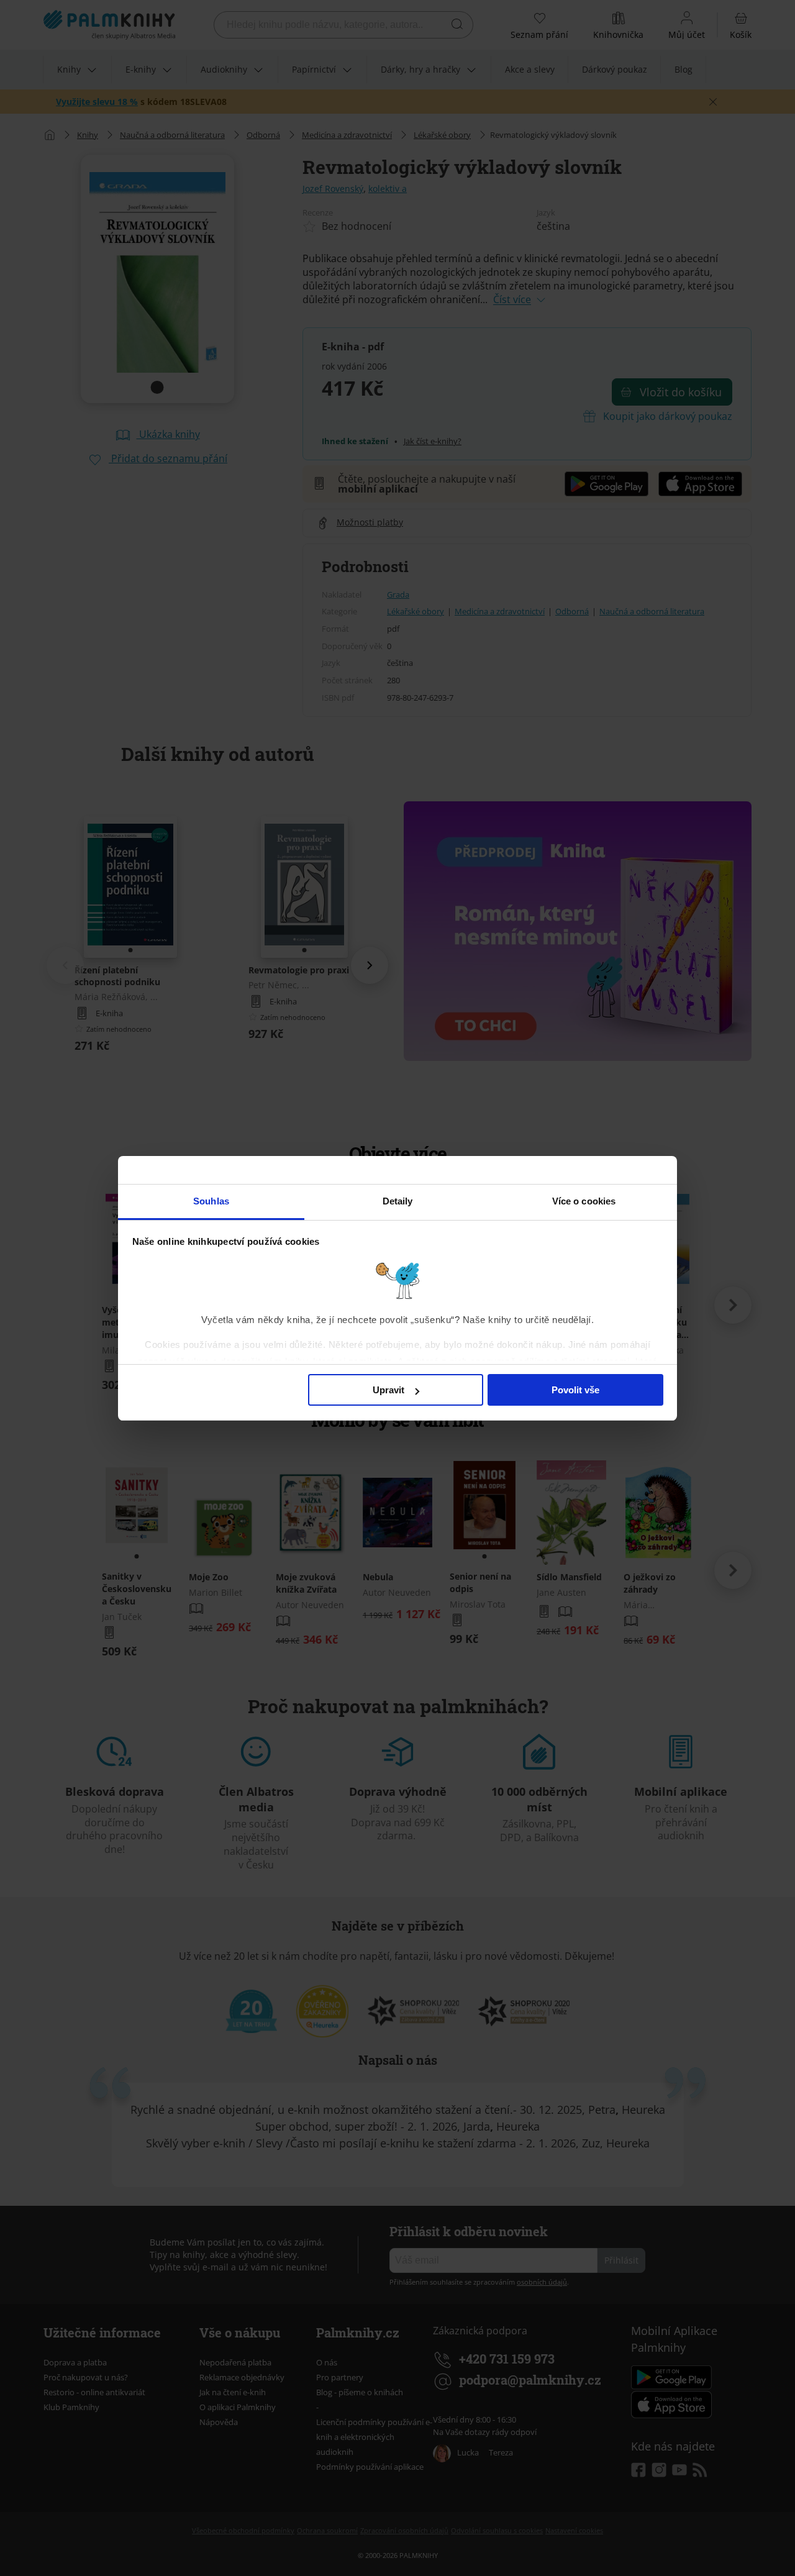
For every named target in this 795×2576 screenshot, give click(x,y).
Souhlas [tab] (211, 1201)
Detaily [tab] (398, 1201)
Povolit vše (575, 1390)
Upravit (388, 1390)
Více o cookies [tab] (584, 1201)
